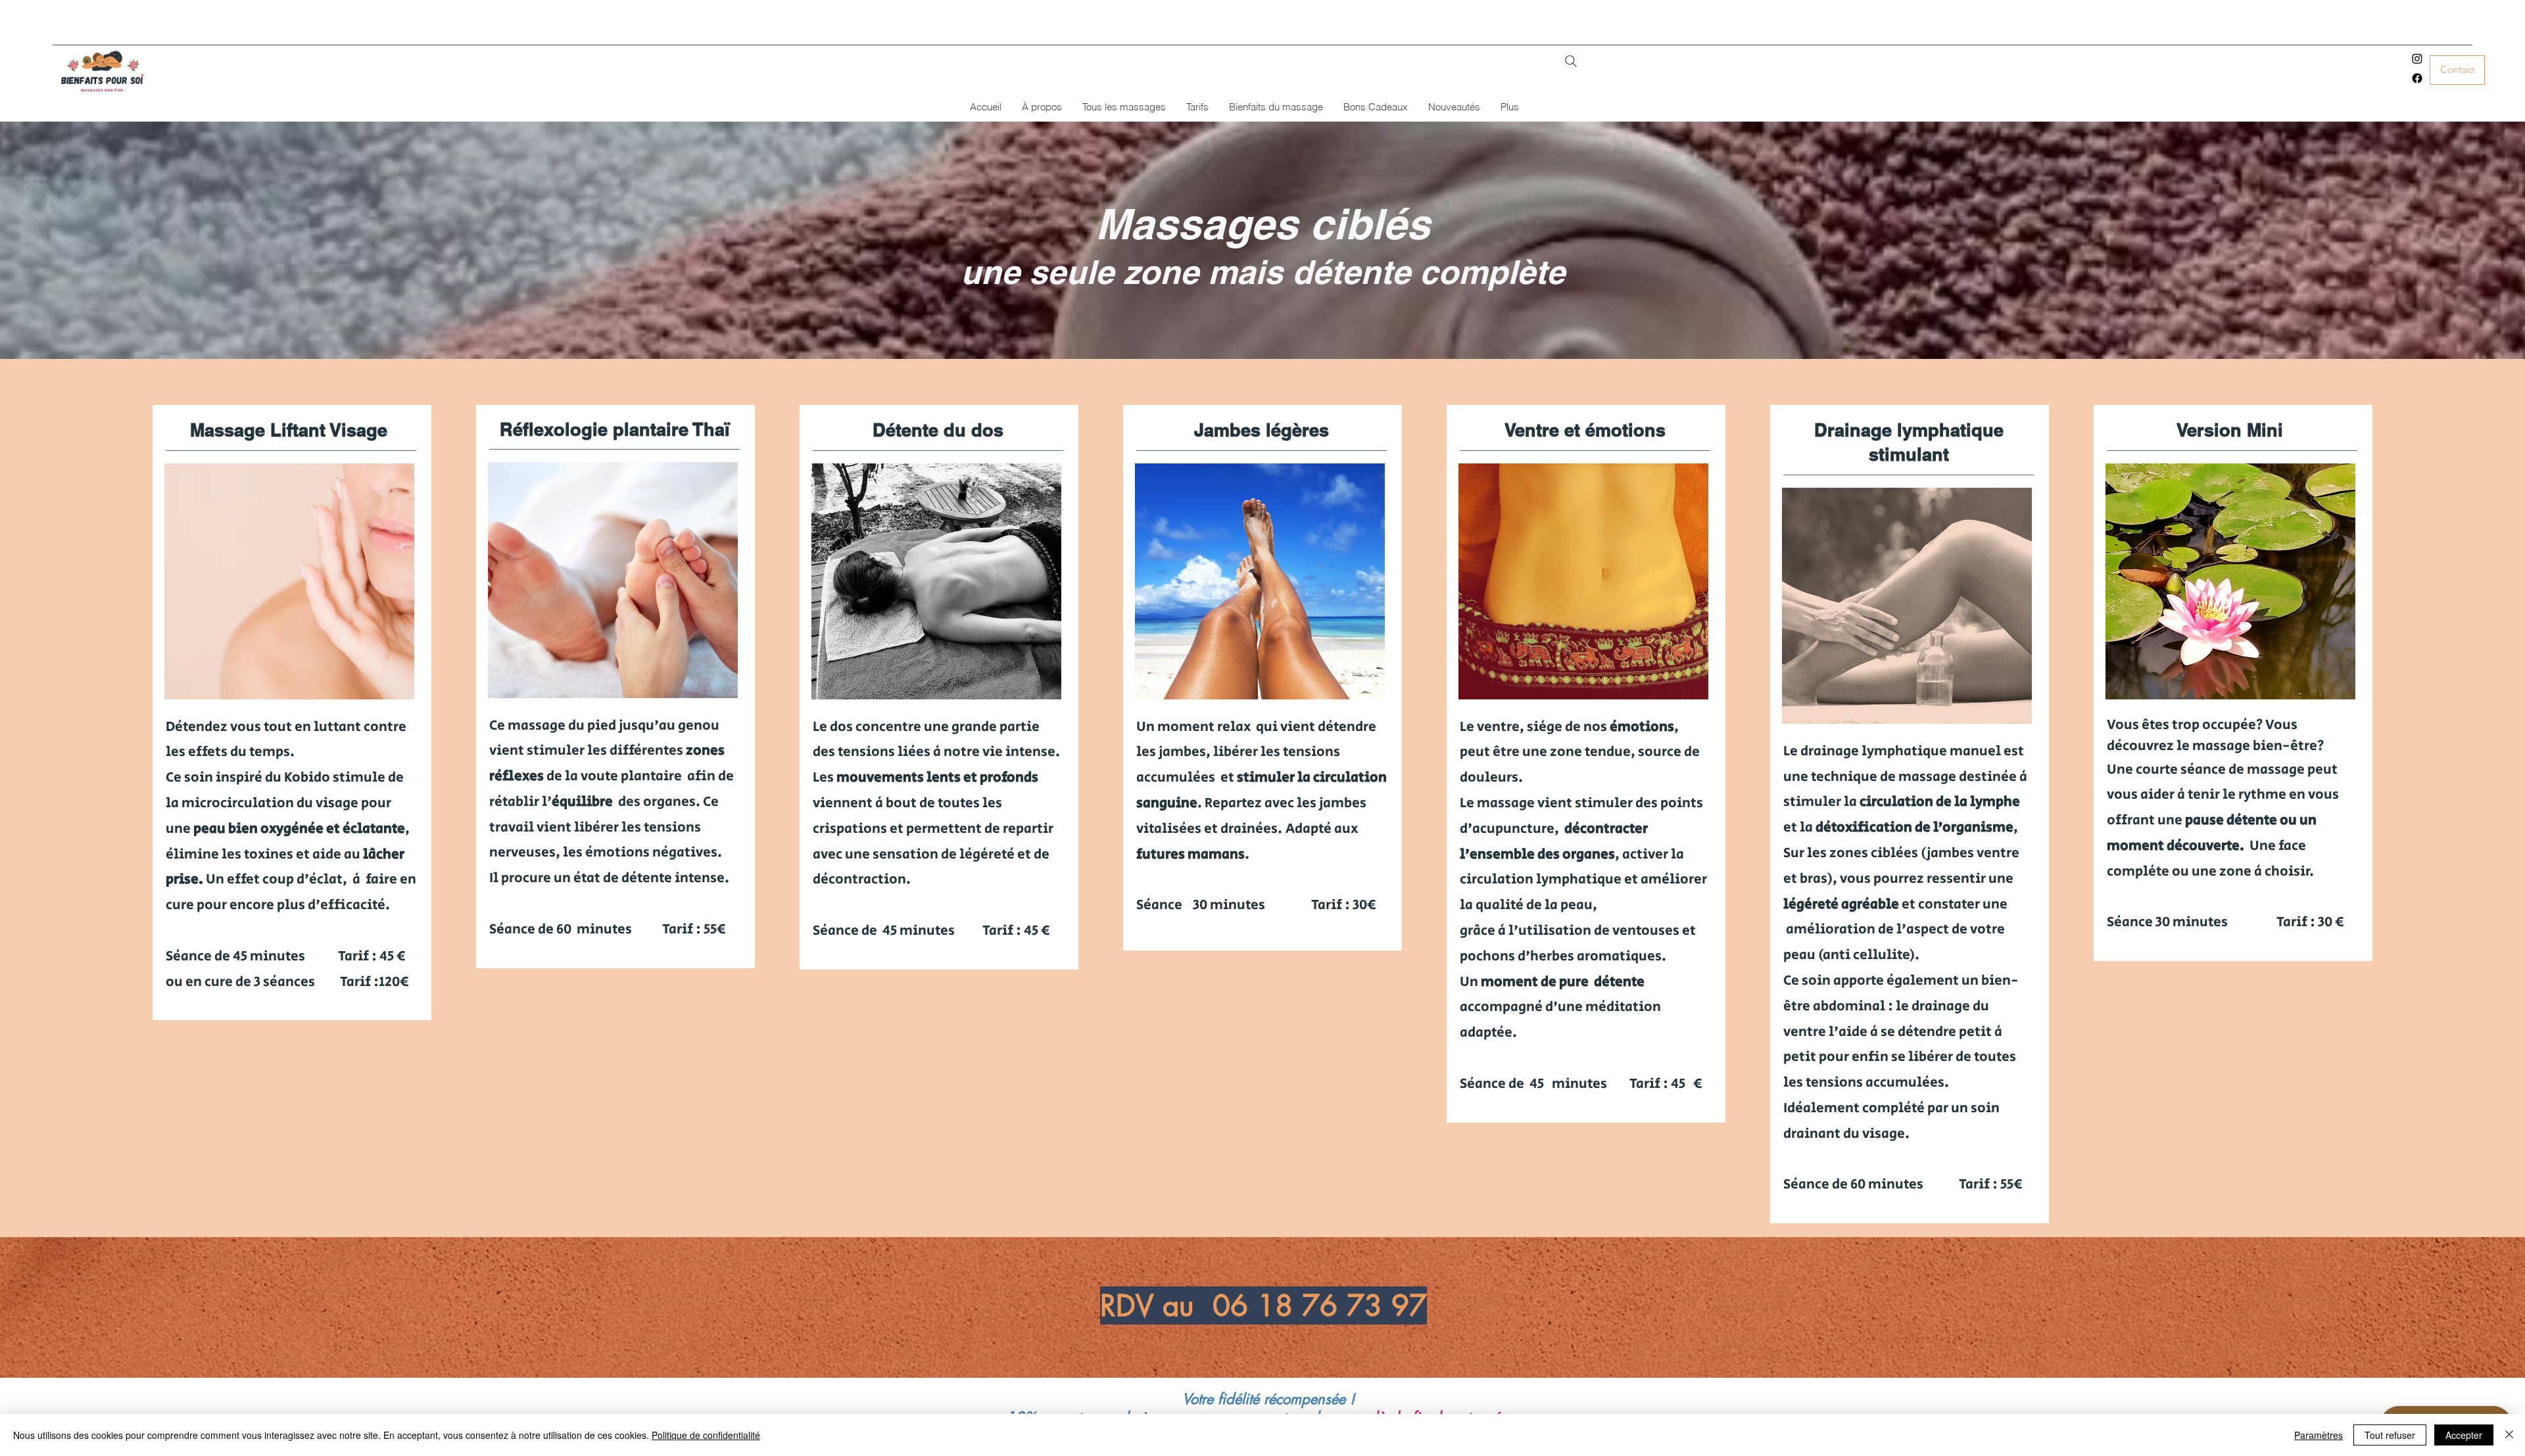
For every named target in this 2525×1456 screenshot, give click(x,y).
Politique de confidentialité (706, 1435)
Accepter (2464, 1435)
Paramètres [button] (2319, 1435)
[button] (1124, 107)
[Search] (1571, 61)
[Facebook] (2417, 78)
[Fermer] (2509, 1435)
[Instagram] (2417, 59)
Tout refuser (2390, 1435)
